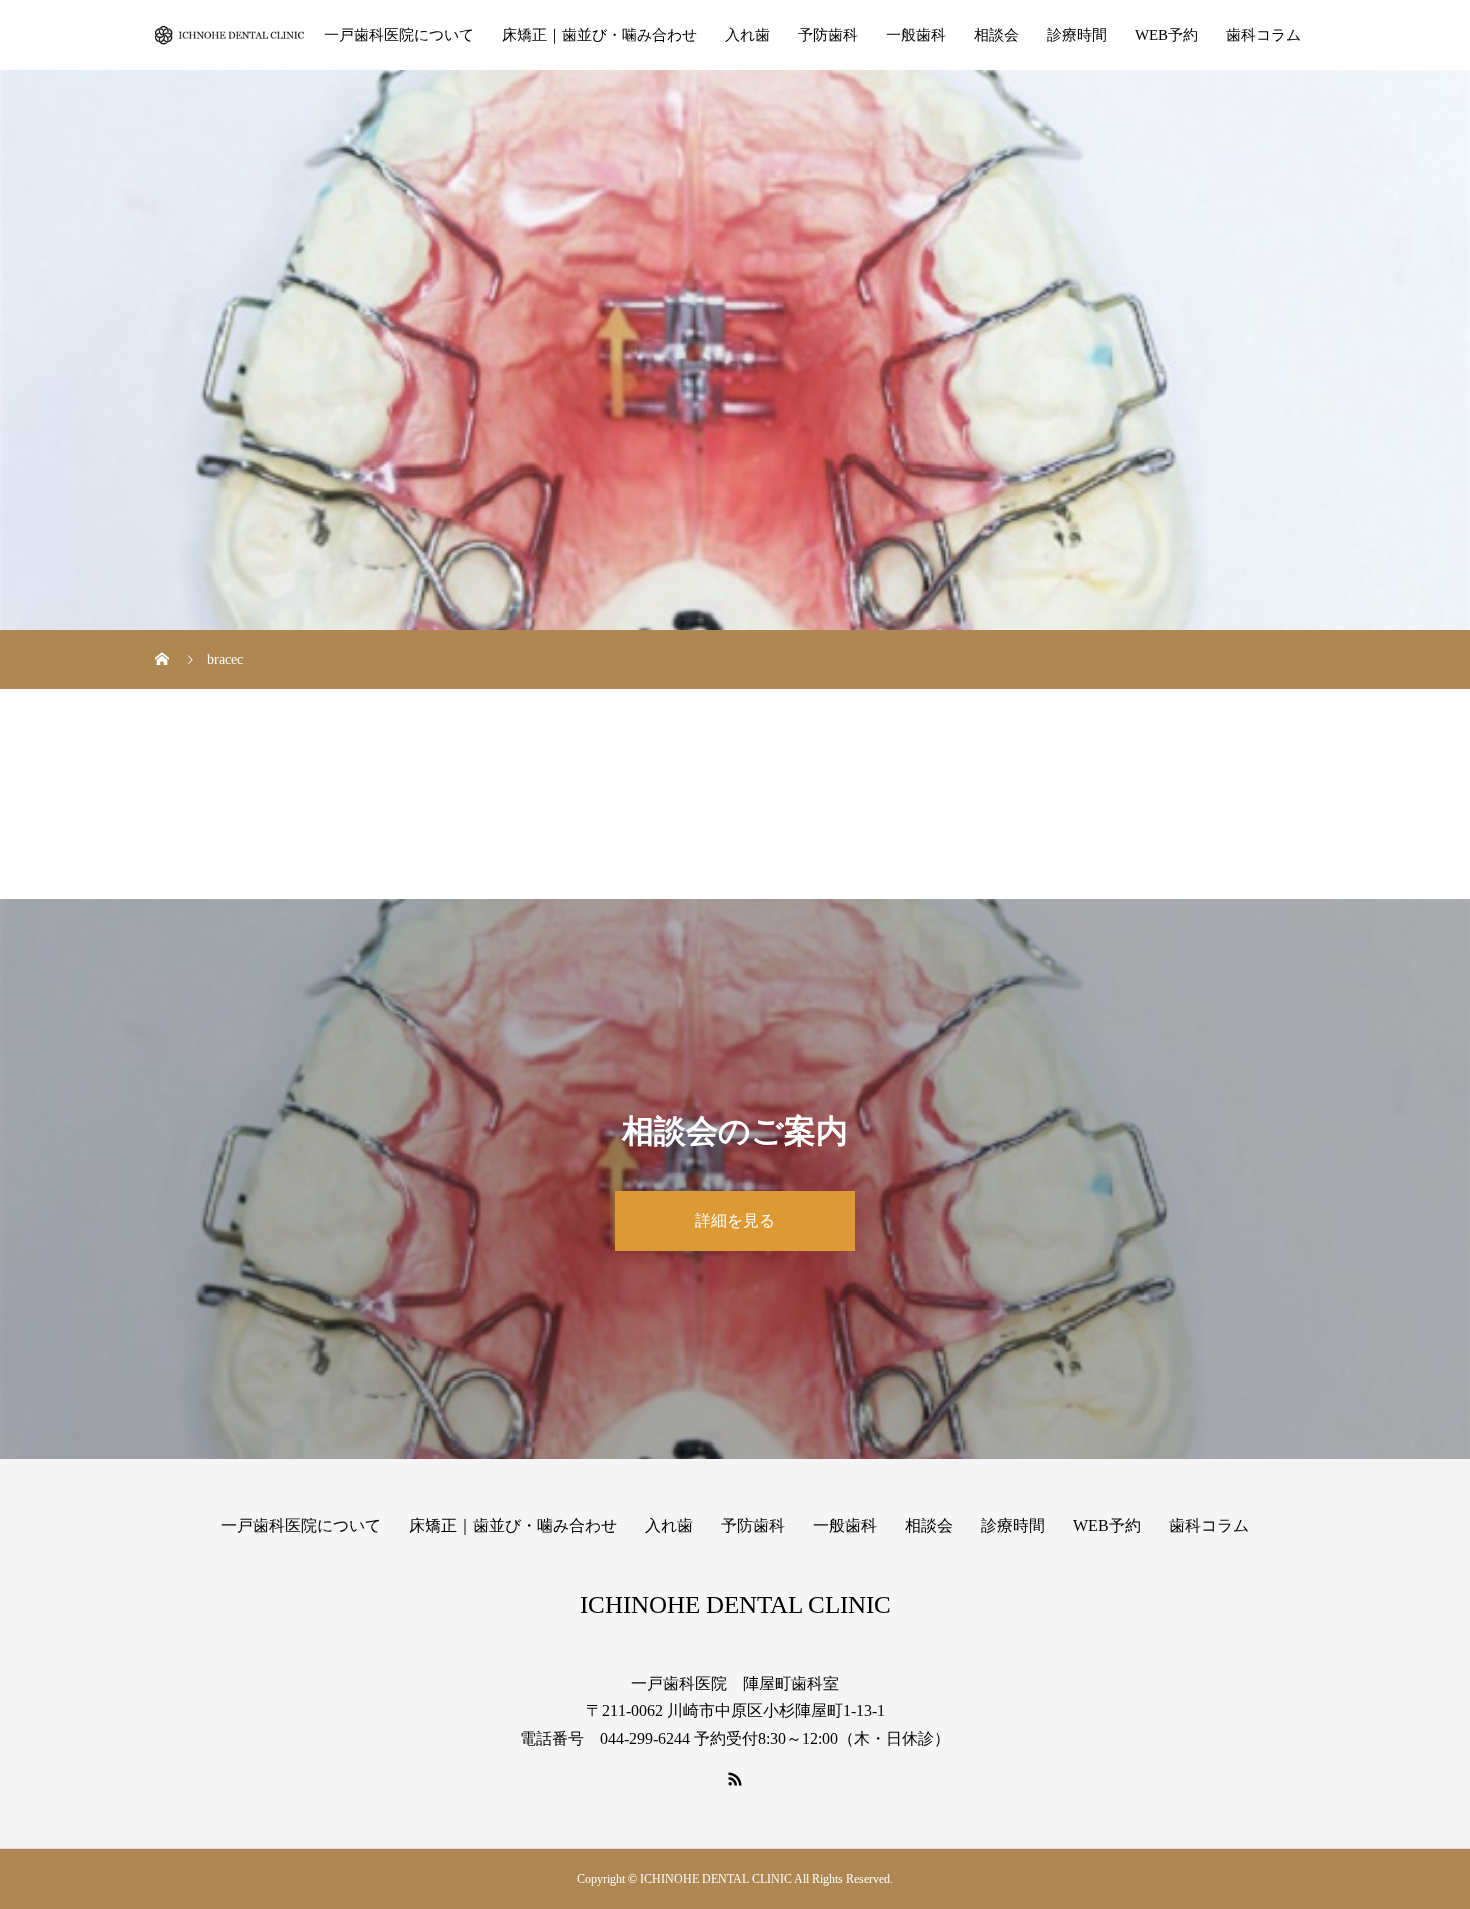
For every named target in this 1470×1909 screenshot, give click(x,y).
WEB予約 (1166, 35)
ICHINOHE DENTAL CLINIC (735, 1604)
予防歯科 (828, 35)
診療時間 (1077, 35)
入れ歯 (747, 35)
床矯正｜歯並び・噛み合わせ (599, 35)
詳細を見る (735, 1220)
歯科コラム (1263, 35)
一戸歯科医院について (399, 35)
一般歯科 (916, 35)
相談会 (996, 35)
